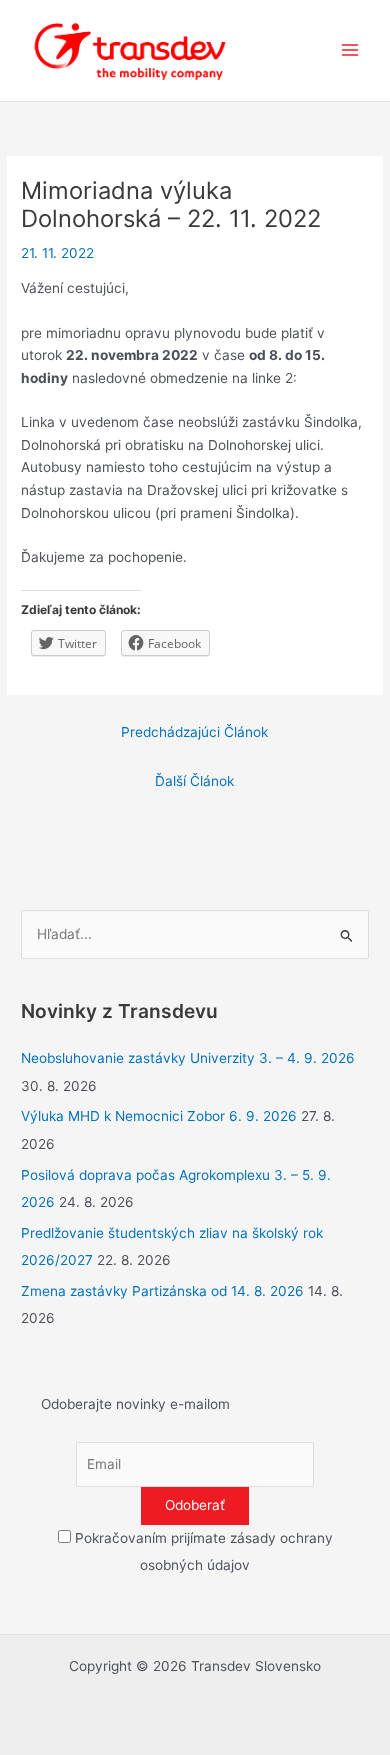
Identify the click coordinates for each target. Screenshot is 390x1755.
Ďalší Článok (194, 781)
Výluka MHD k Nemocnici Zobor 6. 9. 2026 (159, 1116)
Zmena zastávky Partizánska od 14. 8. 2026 (162, 1291)
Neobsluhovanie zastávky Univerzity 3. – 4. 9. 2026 (188, 1058)
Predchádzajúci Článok (194, 732)
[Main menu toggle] (350, 50)
